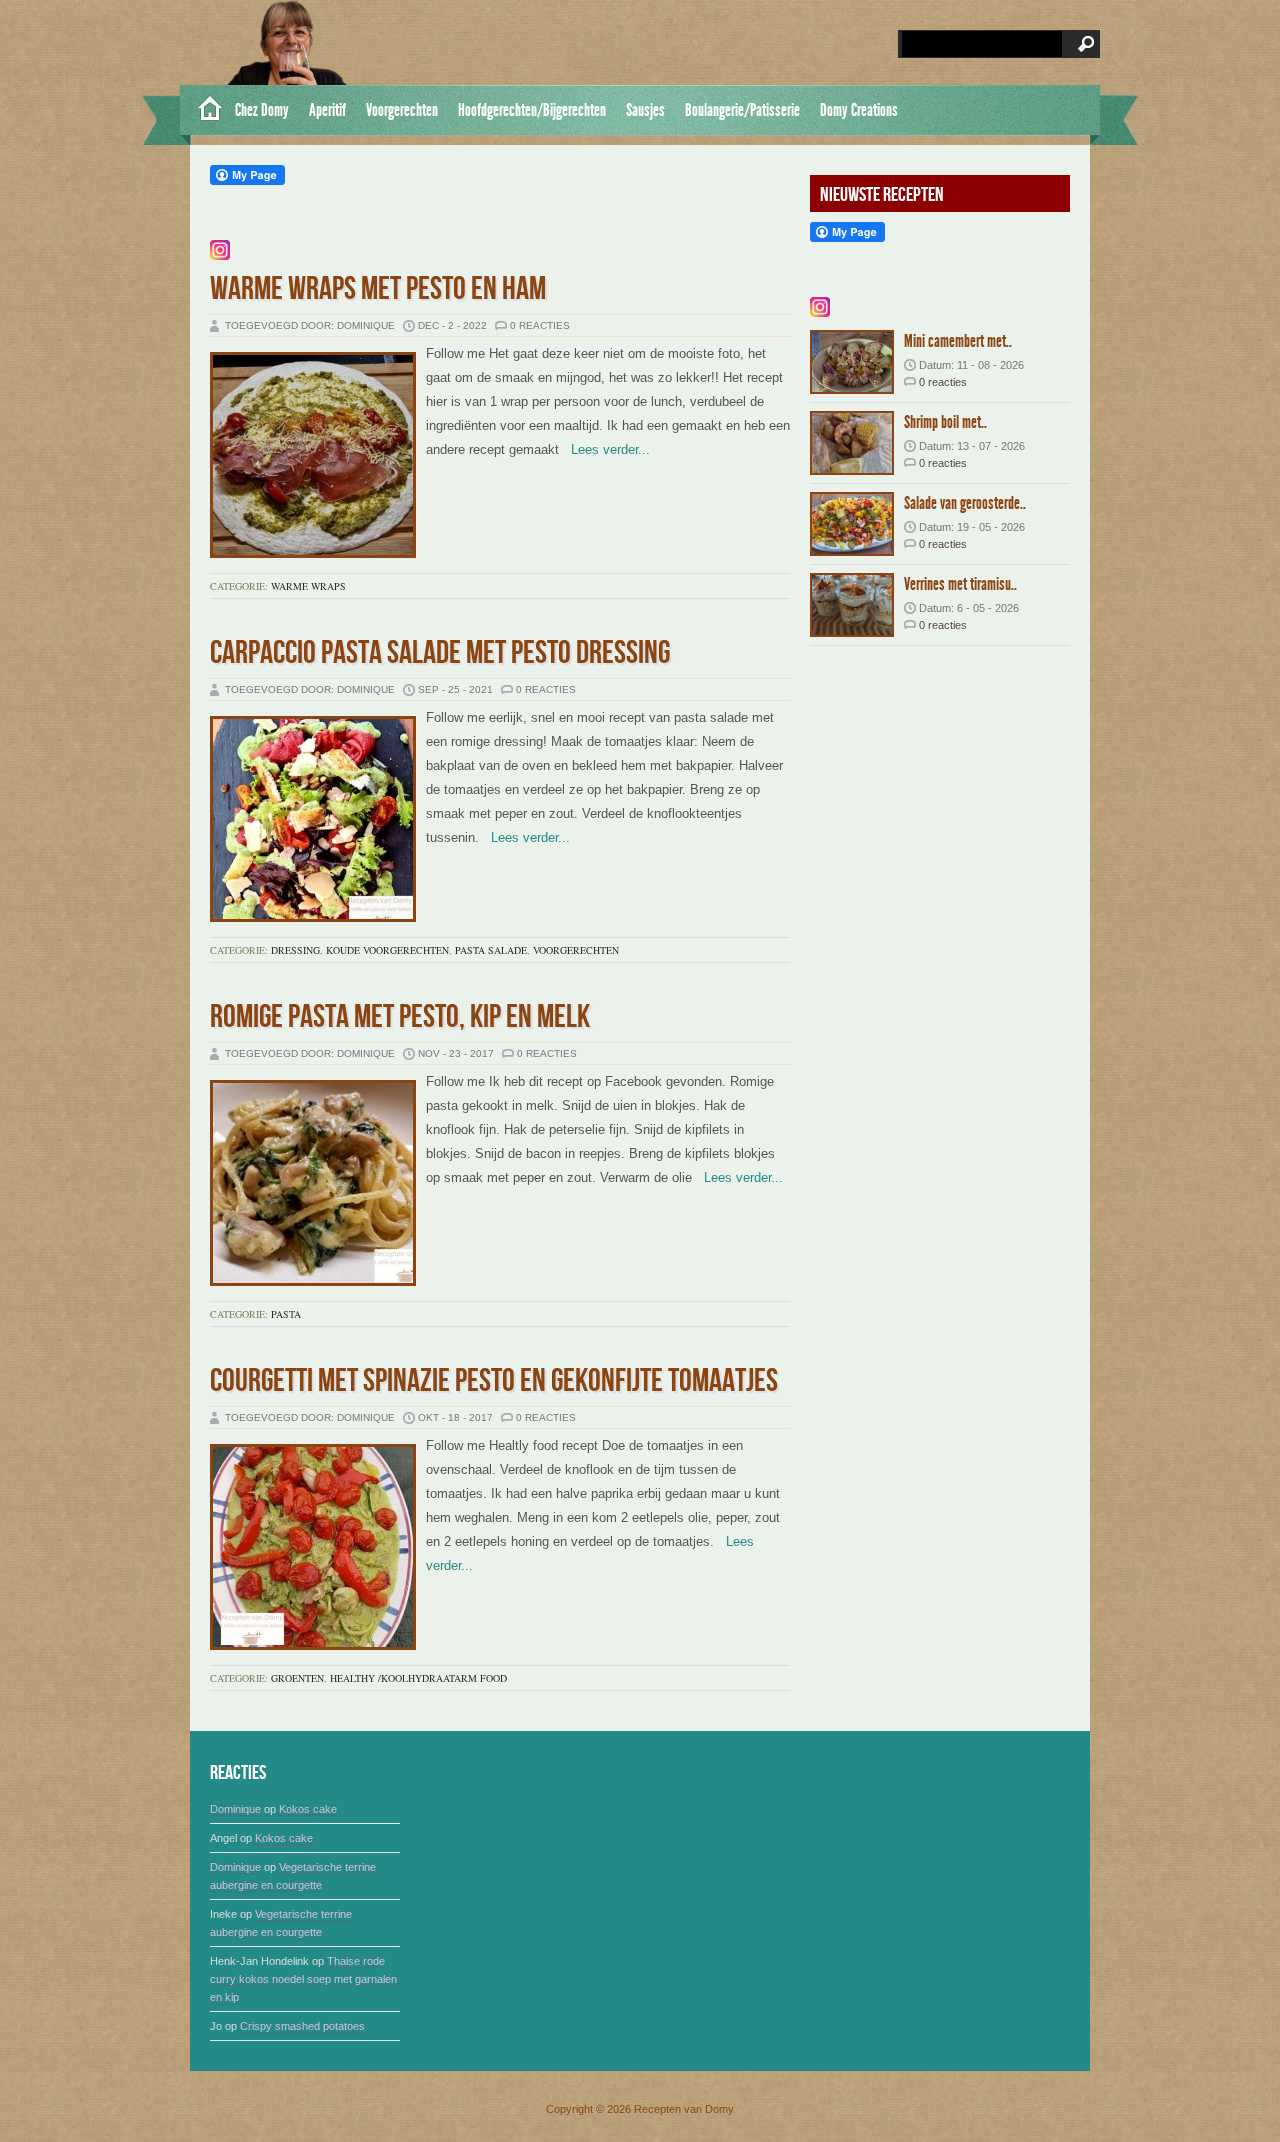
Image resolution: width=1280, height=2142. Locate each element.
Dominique (235, 1809)
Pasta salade (491, 950)
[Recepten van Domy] (202, 110)
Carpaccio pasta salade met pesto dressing (440, 653)
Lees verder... (604, 449)
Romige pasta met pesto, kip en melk (400, 1017)
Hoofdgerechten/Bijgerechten (532, 110)
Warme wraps (308, 586)
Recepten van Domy (684, 2109)
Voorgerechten (402, 110)
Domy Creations (859, 110)
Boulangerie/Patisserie (742, 110)
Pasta (286, 1314)
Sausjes (645, 110)
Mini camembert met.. (958, 341)
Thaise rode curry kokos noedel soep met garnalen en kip (303, 1979)
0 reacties (540, 325)
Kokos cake (308, 1809)
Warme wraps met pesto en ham (378, 289)
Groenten (297, 1678)
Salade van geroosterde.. (965, 503)
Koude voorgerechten (387, 950)
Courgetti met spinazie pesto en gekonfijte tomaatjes (494, 1381)
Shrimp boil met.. (945, 422)
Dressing (295, 950)
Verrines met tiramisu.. (960, 584)
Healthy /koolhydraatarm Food (418, 1678)
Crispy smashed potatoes (302, 2026)
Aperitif (327, 110)
